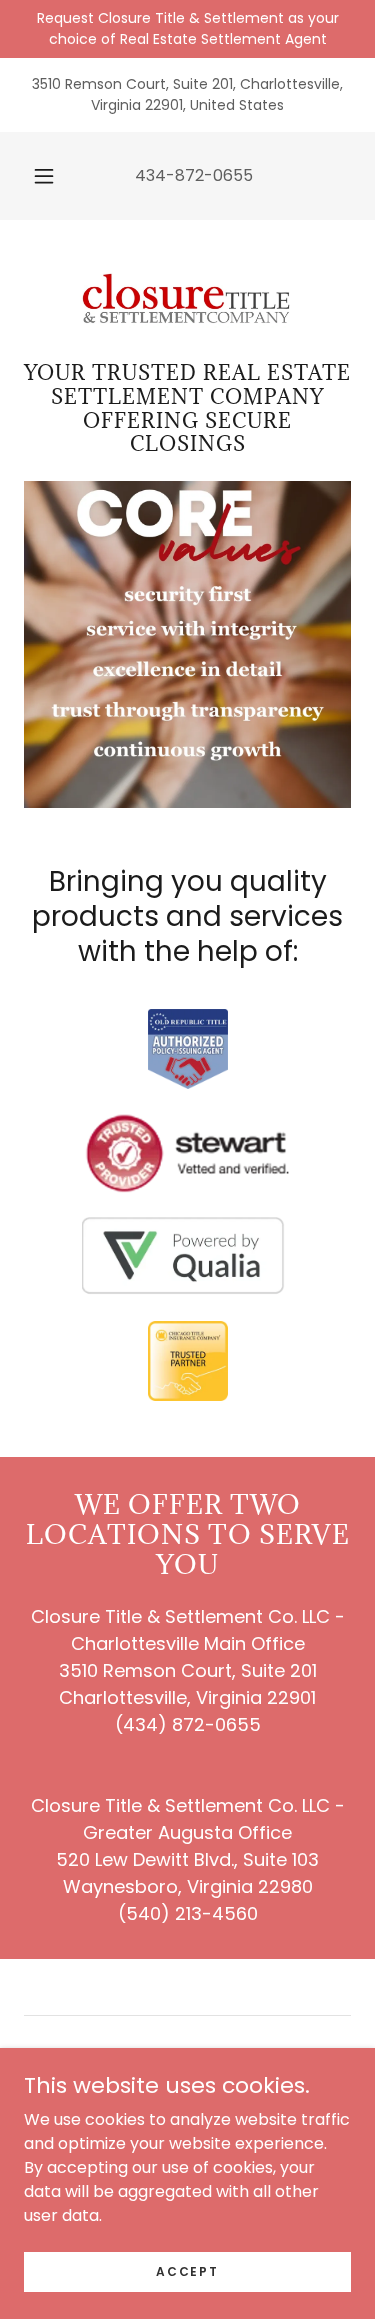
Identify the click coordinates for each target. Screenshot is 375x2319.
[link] (188, 299)
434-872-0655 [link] (194, 175)
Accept (187, 2270)
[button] (44, 176)
